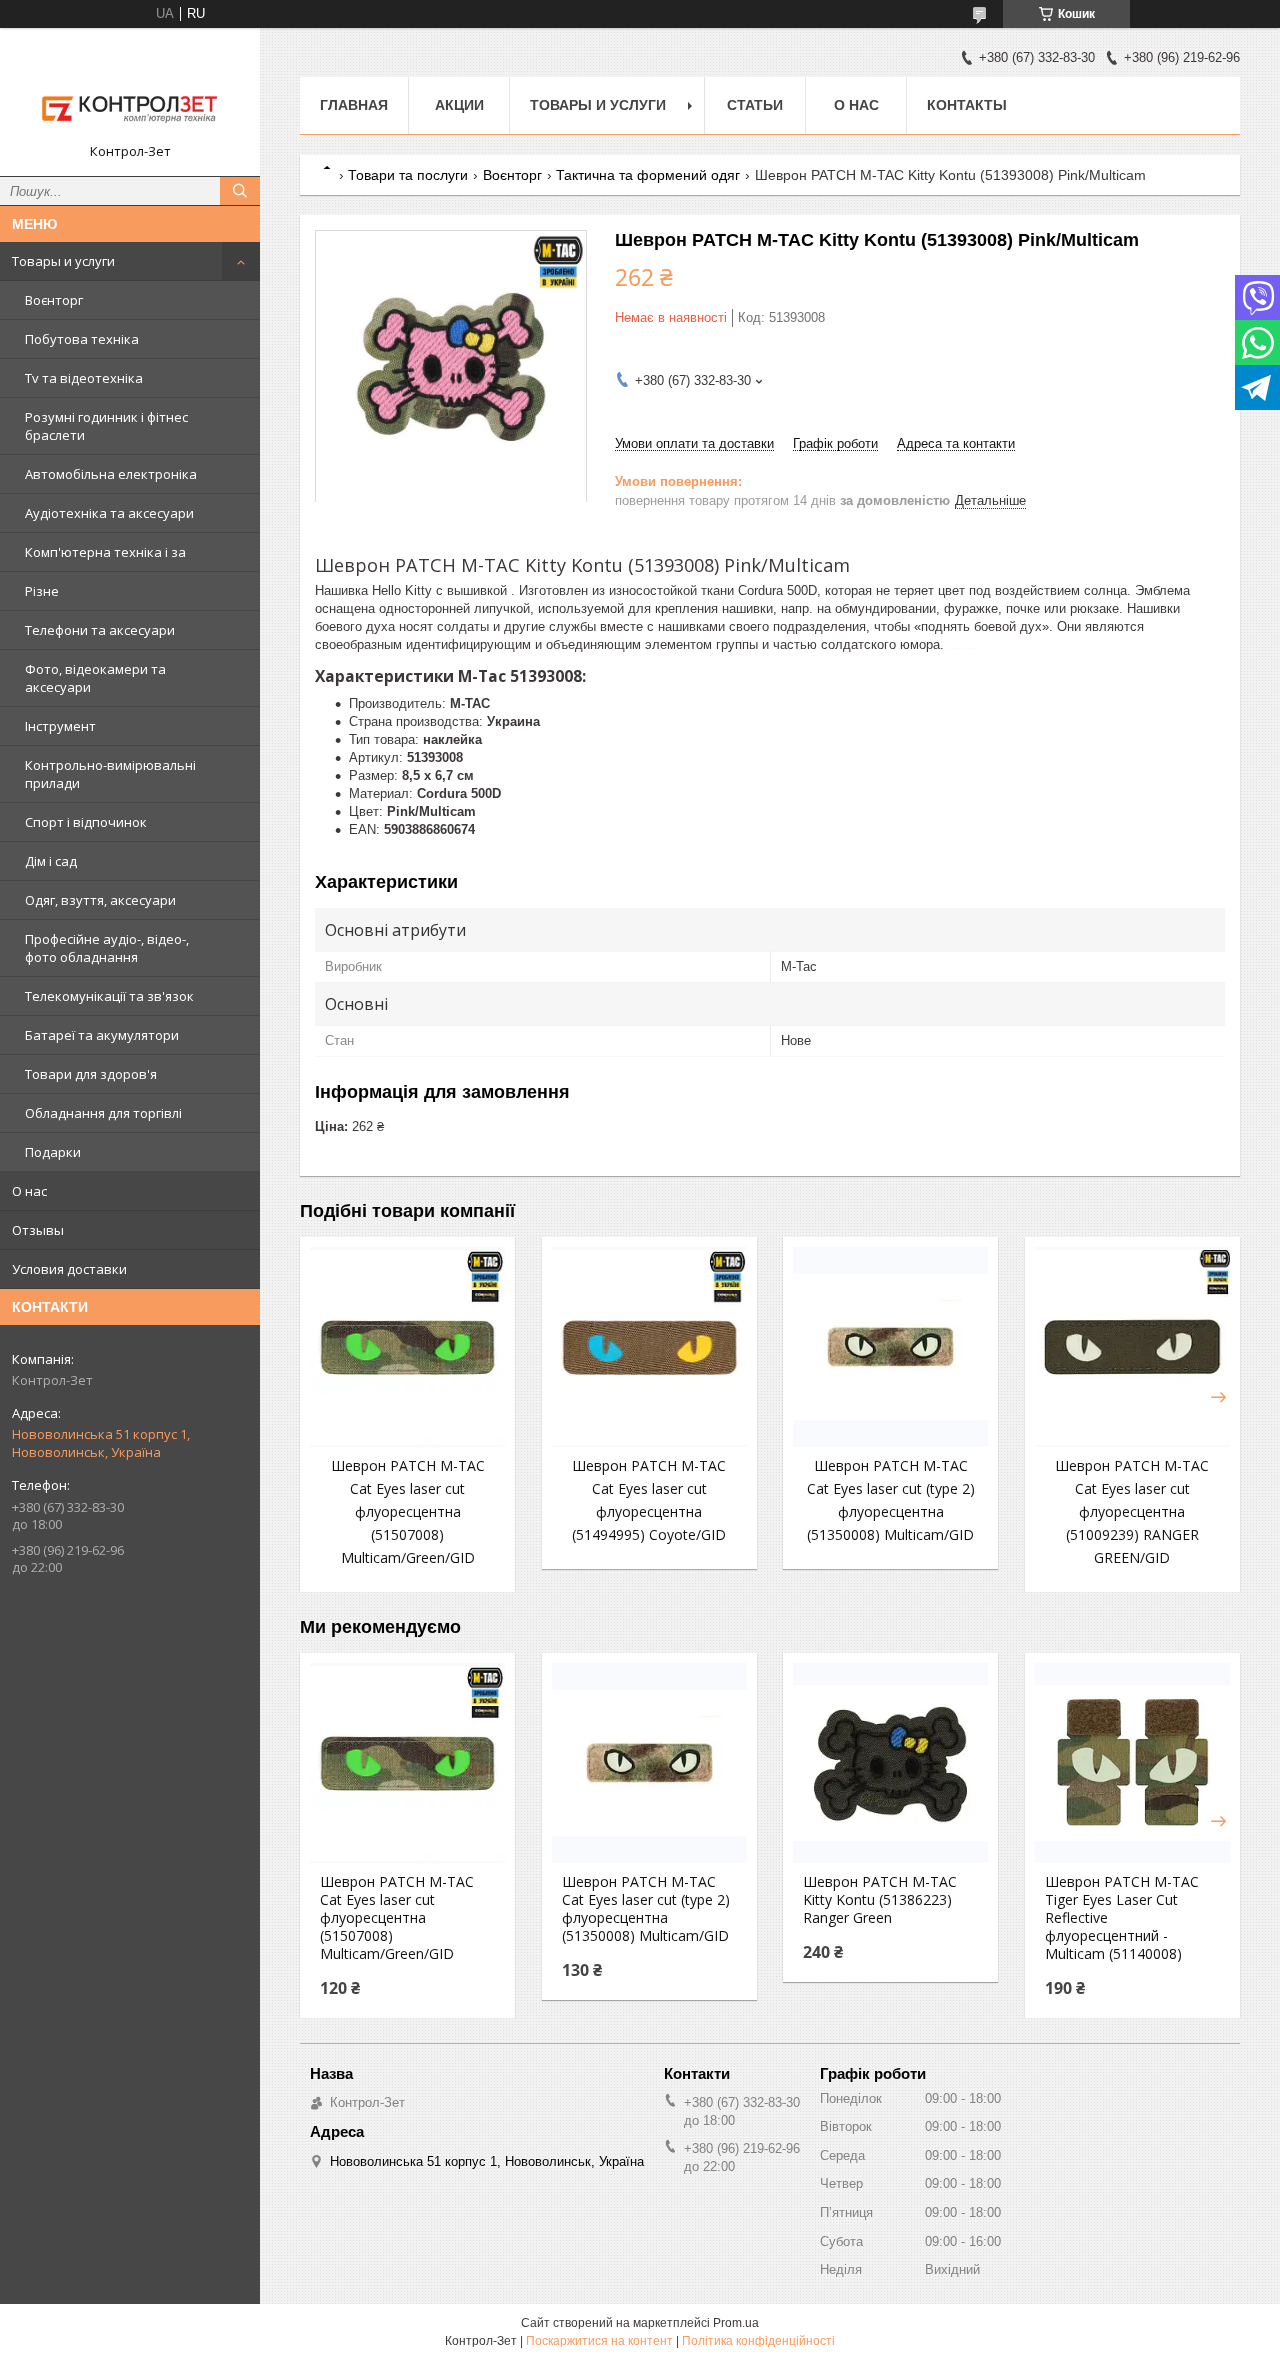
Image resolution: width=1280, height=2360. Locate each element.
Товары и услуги (63, 261)
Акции (459, 105)
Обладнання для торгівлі (103, 1113)
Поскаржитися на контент (599, 2341)
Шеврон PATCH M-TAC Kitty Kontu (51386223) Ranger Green (880, 1900)
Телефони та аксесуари (100, 630)
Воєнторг (54, 300)
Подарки (53, 1152)
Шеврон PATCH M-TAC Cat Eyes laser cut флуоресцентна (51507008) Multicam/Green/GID (408, 1511)
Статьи (755, 105)
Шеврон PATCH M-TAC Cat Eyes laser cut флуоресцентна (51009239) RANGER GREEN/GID (1132, 1511)
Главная (354, 105)
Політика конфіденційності (758, 2341)
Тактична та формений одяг (648, 175)
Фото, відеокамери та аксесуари (95, 678)
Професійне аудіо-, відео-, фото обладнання (107, 948)
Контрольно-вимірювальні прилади (110, 774)
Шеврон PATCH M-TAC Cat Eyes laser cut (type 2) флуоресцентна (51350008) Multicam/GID (646, 1909)
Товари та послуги (408, 175)
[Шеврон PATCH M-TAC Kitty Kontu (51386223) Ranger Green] (890, 1763)
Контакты (967, 105)
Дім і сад (51, 861)
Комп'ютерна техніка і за (105, 552)
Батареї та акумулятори (102, 1035)
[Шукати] (240, 191)
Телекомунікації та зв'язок (109, 996)
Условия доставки (69, 1269)
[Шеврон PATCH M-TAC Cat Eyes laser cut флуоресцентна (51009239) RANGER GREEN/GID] (1132, 1347)
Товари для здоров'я (91, 1074)
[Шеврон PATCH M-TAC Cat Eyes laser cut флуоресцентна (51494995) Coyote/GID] (649, 1347)
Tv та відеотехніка (84, 378)
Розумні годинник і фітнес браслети (106, 426)
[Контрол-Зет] (130, 93)
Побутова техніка (82, 339)
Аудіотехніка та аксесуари (109, 513)
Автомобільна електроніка (111, 474)
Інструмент (60, 726)
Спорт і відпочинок (86, 822)
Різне (42, 591)
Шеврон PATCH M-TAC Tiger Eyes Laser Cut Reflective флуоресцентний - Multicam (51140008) (1122, 1918)
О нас (29, 1191)
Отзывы (38, 1230)
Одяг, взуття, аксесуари (100, 900)
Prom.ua (736, 2323)
